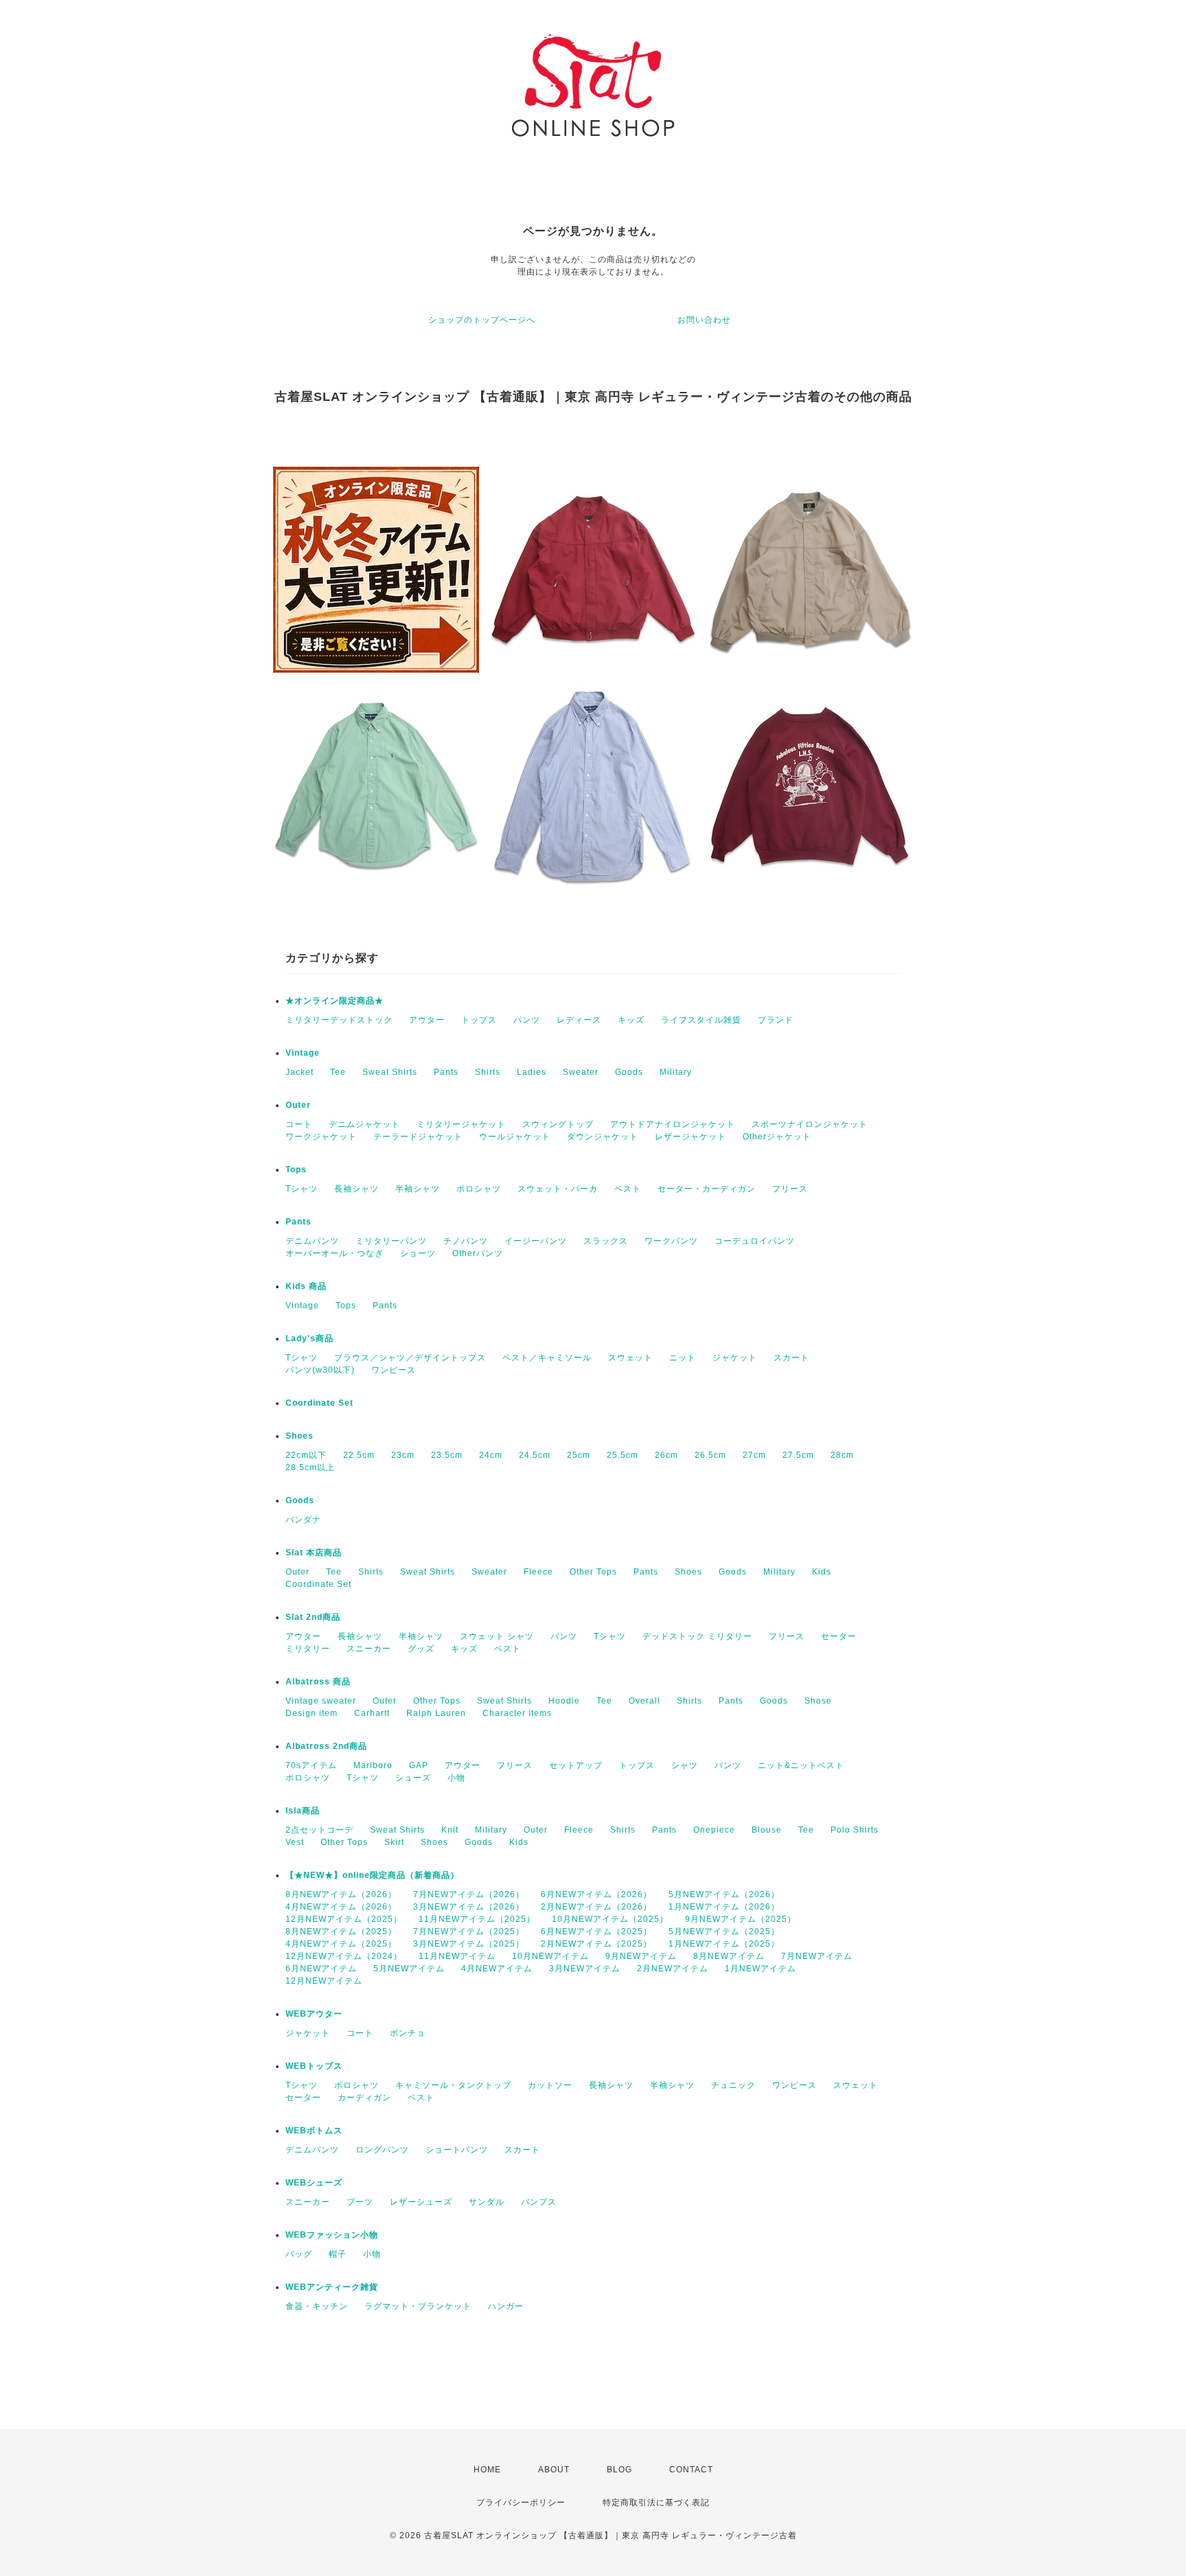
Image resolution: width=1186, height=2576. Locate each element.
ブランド (776, 1020)
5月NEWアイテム (409, 1969)
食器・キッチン (317, 2306)
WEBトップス (314, 2066)
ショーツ (418, 1253)
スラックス (606, 1241)
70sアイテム (311, 1765)
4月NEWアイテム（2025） (341, 1944)
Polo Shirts (854, 1830)
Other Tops (593, 1572)
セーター (839, 1636)
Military (676, 1072)
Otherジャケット (777, 1137)
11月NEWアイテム (457, 1956)
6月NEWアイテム (321, 1969)
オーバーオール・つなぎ (335, 1253)
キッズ (631, 1020)
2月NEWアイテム (673, 1969)
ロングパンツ (382, 2150)
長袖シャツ (357, 1189)
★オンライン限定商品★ (335, 1001)
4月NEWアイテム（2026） (341, 1907)
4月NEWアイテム (497, 1969)
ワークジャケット (321, 1137)
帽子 (338, 2254)
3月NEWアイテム (585, 1969)
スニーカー (369, 1649)
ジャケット (735, 1358)
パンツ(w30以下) (320, 1370)
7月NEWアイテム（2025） (469, 1931)
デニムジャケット (364, 1124)
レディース (579, 1020)
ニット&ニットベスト (801, 1765)
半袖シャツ (418, 1189)
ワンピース (394, 1370)
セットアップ (576, 1765)
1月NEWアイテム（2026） (724, 1907)
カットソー (550, 2085)
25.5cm (623, 1455)
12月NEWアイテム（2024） (344, 1956)
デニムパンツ (312, 1241)
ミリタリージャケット (461, 1124)
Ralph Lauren (436, 1713)
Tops (296, 1170)
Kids (822, 1572)
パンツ (527, 1020)
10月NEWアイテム (550, 1956)
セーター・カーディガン (707, 1189)
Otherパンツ (478, 1253)
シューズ (413, 1778)
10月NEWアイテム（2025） (610, 1919)
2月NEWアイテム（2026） (596, 1907)
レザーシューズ (421, 2202)
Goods (629, 1072)
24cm (491, 1455)
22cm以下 (306, 1455)
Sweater (581, 1072)
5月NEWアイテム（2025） (724, 1931)
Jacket (300, 1072)
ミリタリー (308, 1649)
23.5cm (447, 1455)
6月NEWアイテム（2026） (596, 1894)
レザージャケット (690, 1137)
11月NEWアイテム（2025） (477, 1919)
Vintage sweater (321, 1701)
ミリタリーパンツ (391, 1241)
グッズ (421, 1649)
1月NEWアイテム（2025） (724, 1944)
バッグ (299, 2254)
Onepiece (714, 1830)
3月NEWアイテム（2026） (469, 1907)
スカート (791, 1358)
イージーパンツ (536, 1241)
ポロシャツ (479, 1189)
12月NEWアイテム (324, 1981)
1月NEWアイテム (760, 1969)
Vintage (303, 1053)
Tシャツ (302, 1189)
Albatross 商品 (318, 1682)
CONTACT (691, 2470)
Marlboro (373, 1765)
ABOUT (554, 2470)
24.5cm (535, 1455)
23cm (403, 1455)
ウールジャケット (515, 1137)
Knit (450, 1830)
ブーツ (360, 2202)
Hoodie (564, 1701)
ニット (683, 1358)
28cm (842, 1455)
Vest (295, 1842)
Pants (446, 1072)
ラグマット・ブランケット (418, 2306)
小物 (456, 1778)
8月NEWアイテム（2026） (341, 1894)
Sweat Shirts (390, 1072)
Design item (312, 1713)
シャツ (685, 1765)
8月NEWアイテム (729, 1956)
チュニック (733, 2085)
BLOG (619, 2470)
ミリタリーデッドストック (339, 1020)
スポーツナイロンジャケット (810, 1124)
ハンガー (506, 2306)
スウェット (630, 1358)
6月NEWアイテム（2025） (596, 1931)
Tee (338, 1072)
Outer (298, 1105)
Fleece (538, 1572)
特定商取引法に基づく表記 (656, 2503)
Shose (818, 1701)
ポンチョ (408, 2033)
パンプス (539, 2202)
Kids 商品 (306, 1286)
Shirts (488, 1072)
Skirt (394, 1842)
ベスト (628, 1189)
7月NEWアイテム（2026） (469, 1894)
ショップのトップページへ (482, 320)
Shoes (300, 1436)
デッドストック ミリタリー (697, 1636)
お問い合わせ (704, 320)
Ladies (532, 1072)
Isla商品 (303, 1811)
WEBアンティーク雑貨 (332, 2287)
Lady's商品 (310, 1338)
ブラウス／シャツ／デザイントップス (410, 1358)
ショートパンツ (457, 2150)
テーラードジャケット (418, 1137)
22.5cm (359, 1455)
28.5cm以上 (310, 1467)
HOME (487, 2470)
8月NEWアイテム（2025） (341, 1931)
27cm (754, 1455)
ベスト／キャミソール (547, 1358)
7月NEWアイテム (817, 1956)
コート (299, 1124)
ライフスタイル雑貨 (701, 1020)
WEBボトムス (314, 2131)
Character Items (517, 1713)
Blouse (767, 1830)
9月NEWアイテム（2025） (741, 1919)
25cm (579, 1455)
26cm (666, 1455)
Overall (644, 1701)
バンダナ (303, 1520)
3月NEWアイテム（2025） (469, 1944)
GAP (419, 1765)
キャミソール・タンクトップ (453, 2085)
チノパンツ (466, 1241)
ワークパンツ (671, 1241)
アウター (427, 1020)
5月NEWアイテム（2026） (724, 1894)
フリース (790, 1189)
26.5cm (710, 1455)
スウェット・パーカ (558, 1189)
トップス (479, 1020)
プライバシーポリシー (521, 2503)
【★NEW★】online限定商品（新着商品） (372, 1875)
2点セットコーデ (319, 1830)
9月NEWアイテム (641, 1956)
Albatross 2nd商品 (326, 1746)
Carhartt (372, 1713)
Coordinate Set (319, 1403)
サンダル (487, 2202)
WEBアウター (314, 2014)
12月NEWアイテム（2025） (344, 1919)
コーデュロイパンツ (755, 1241)
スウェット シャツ (497, 1636)
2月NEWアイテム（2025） (596, 1944)
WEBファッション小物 (332, 2235)
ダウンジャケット (603, 1137)
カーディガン (364, 2098)
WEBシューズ (314, 2183)
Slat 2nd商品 (313, 1617)
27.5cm (798, 1455)
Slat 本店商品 (314, 1553)
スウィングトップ (558, 1124)
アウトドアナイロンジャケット (673, 1124)
